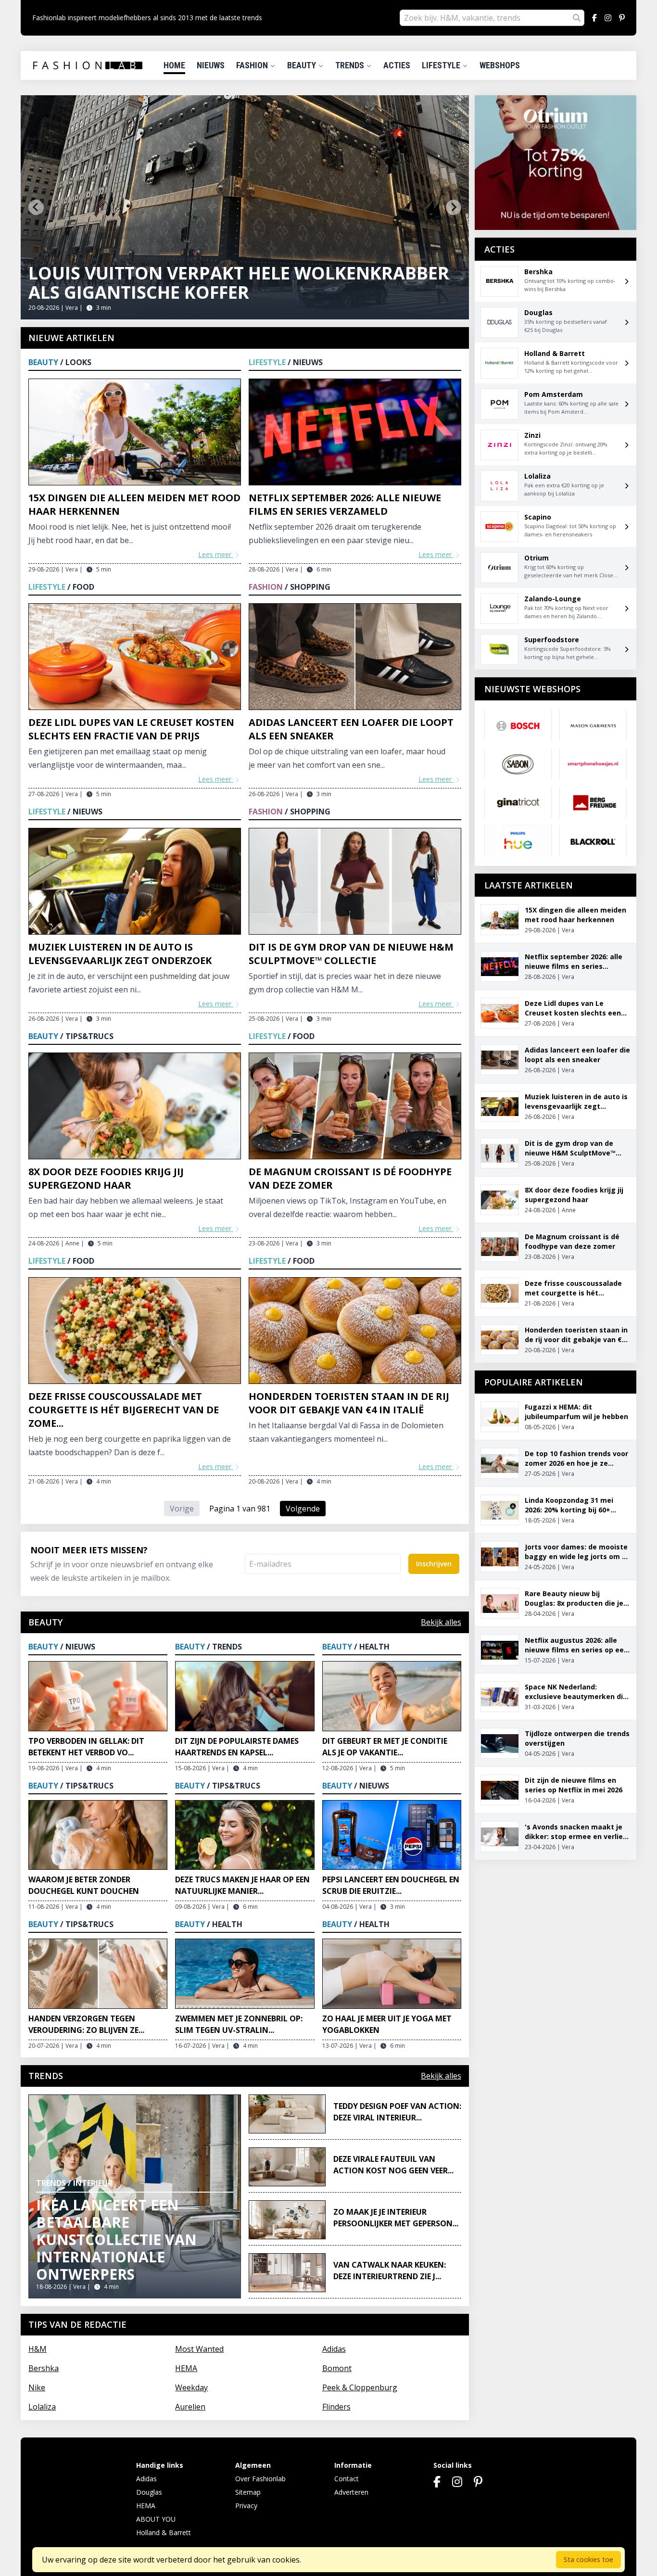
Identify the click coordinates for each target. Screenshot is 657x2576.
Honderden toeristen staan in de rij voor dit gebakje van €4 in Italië (349, 1403)
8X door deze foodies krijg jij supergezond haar (106, 1178)
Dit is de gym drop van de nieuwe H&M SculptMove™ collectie (351, 954)
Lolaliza (42, 2407)
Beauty (303, 65)
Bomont (337, 2368)
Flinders (336, 2407)
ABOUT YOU (156, 2519)
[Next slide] (454, 207)
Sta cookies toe (588, 2559)
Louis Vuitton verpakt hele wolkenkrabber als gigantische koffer (239, 283)
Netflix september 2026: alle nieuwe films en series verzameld (345, 504)
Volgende (303, 1509)
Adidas (334, 2349)
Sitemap (248, 2492)
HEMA (186, 2368)
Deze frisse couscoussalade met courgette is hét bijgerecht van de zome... (124, 1410)
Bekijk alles (441, 1622)
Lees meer (216, 554)
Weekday (191, 2387)
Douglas (149, 2492)
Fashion (253, 65)
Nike (37, 2387)
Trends (351, 65)
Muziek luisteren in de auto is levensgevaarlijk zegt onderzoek (120, 954)
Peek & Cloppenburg (360, 2387)
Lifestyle (442, 65)
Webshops (500, 65)
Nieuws (211, 65)
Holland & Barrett (164, 2532)
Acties (397, 65)
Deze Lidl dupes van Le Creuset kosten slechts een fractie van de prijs (131, 729)
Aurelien (190, 2407)
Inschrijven (434, 1564)
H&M (38, 2349)
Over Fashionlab (260, 2479)
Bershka (44, 2368)
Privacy (246, 2506)
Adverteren (351, 2492)
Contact (347, 2479)
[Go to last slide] (36, 207)
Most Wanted (199, 2349)
